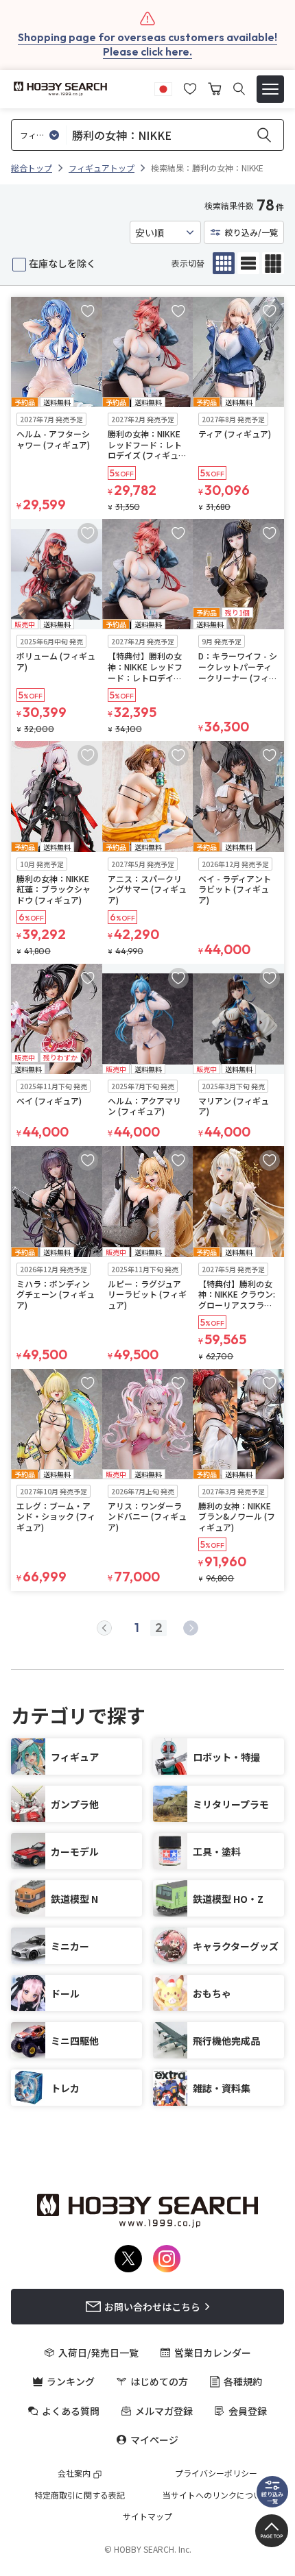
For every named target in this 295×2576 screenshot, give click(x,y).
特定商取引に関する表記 (80, 2495)
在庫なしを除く (62, 263)
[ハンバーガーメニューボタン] (270, 89)
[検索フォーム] (239, 89)
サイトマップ (147, 2516)
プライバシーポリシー (216, 2473)
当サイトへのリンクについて (216, 2495)
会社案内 (74, 2473)
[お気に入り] (190, 87)
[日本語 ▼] (163, 87)
